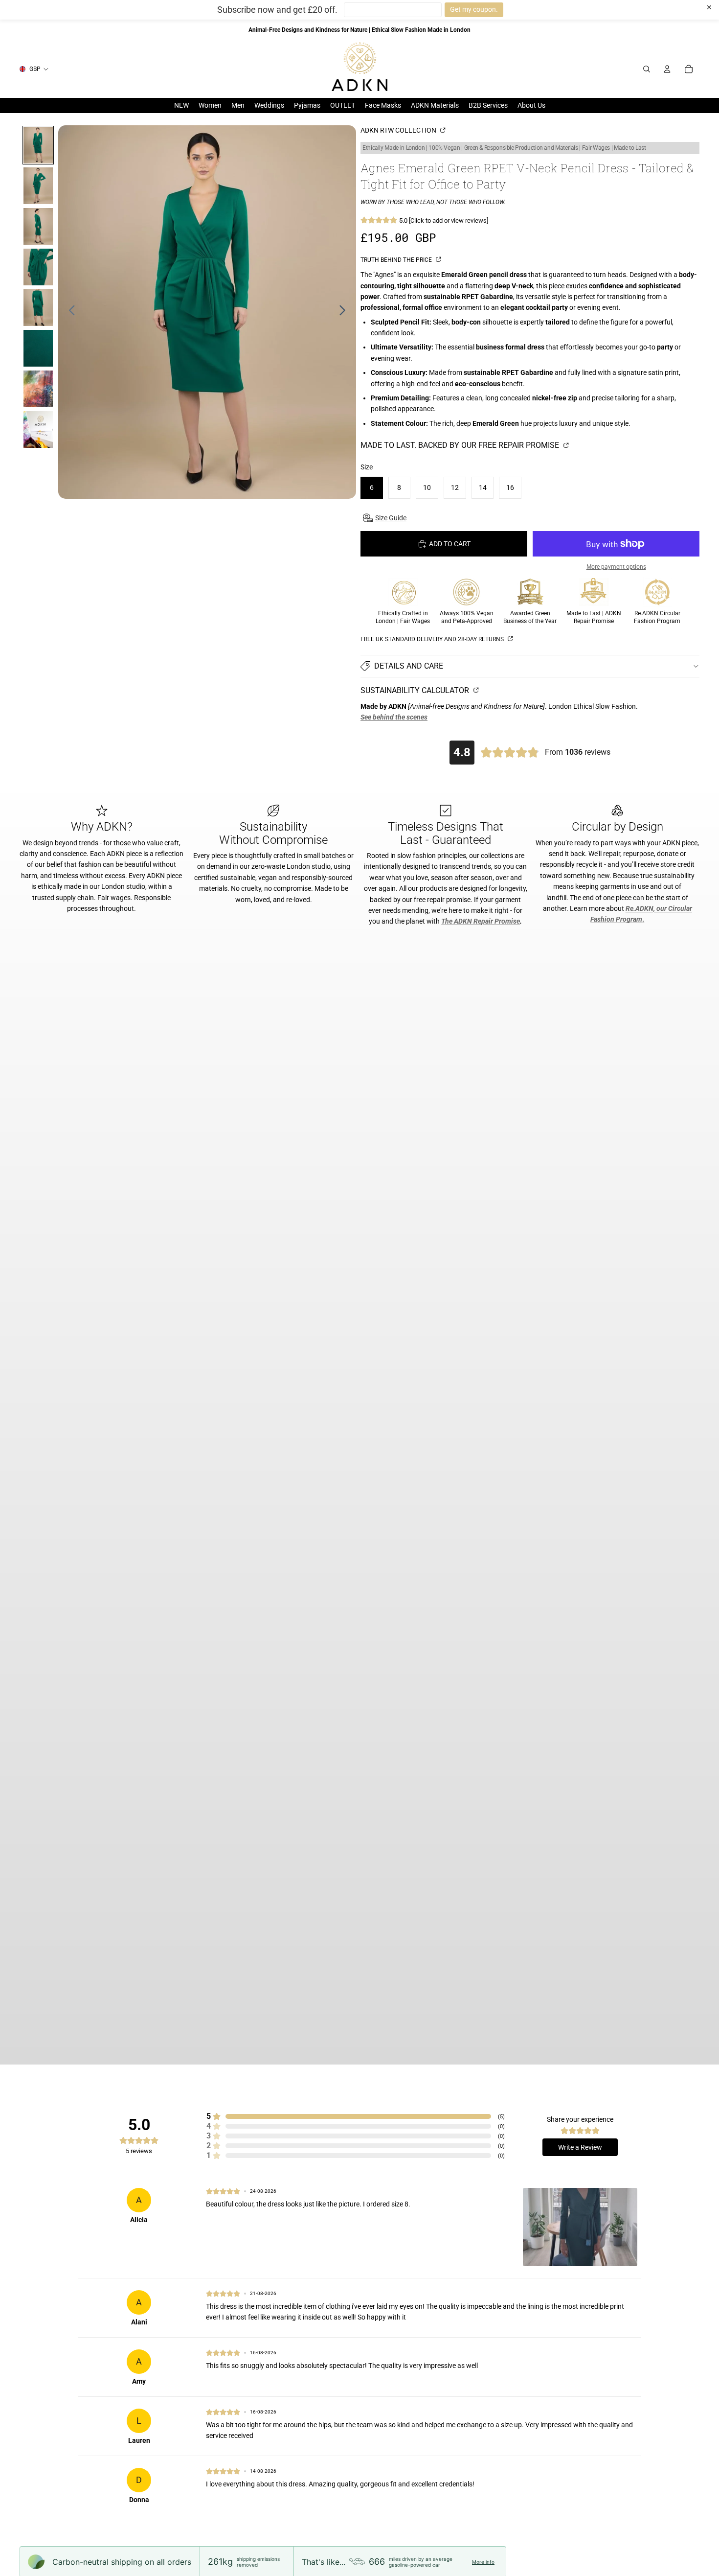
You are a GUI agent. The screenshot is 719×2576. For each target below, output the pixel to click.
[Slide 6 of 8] (38, 348)
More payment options (616, 567)
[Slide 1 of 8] (38, 145)
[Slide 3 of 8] (38, 226)
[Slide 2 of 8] (38, 186)
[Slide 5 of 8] (38, 308)
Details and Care (409, 666)
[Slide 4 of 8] (38, 267)
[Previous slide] (69, 312)
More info (483, 2562)
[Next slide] (345, 312)
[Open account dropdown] (667, 69)
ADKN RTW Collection (399, 130)
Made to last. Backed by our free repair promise (461, 445)
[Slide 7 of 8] (38, 389)
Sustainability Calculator (416, 690)
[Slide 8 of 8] (38, 429)
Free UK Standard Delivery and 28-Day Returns (433, 639)
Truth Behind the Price (397, 260)
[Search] (647, 69)
